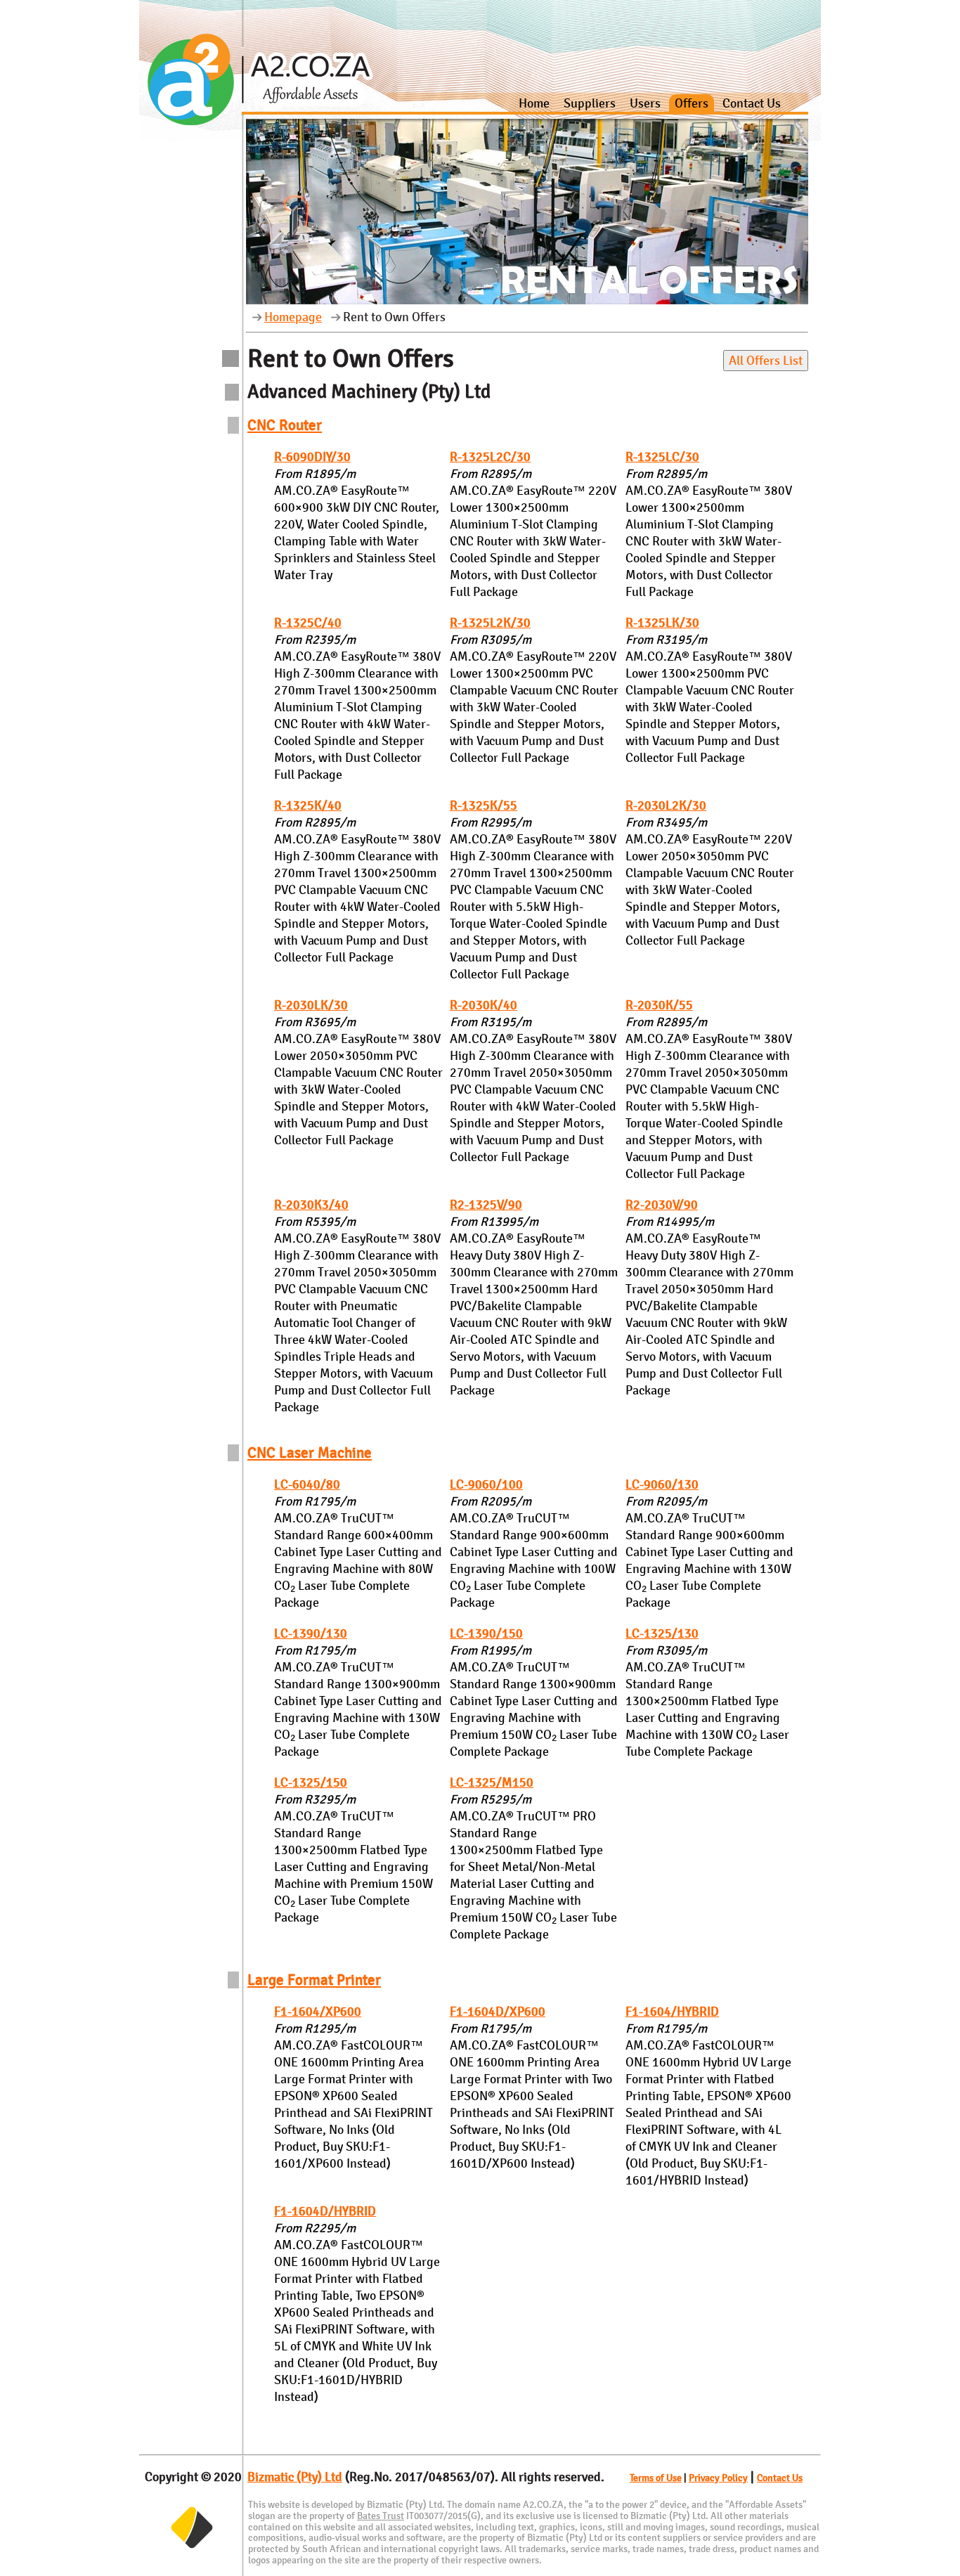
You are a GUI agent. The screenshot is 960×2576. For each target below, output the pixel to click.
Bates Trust (381, 2516)
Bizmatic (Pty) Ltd (295, 2477)
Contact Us (752, 103)
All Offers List (766, 361)
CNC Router (285, 425)
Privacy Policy (718, 2478)
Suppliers (590, 103)
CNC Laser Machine (310, 1452)
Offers (692, 103)
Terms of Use (656, 2478)
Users (645, 103)
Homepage (293, 317)
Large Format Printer (314, 1980)
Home (534, 103)
